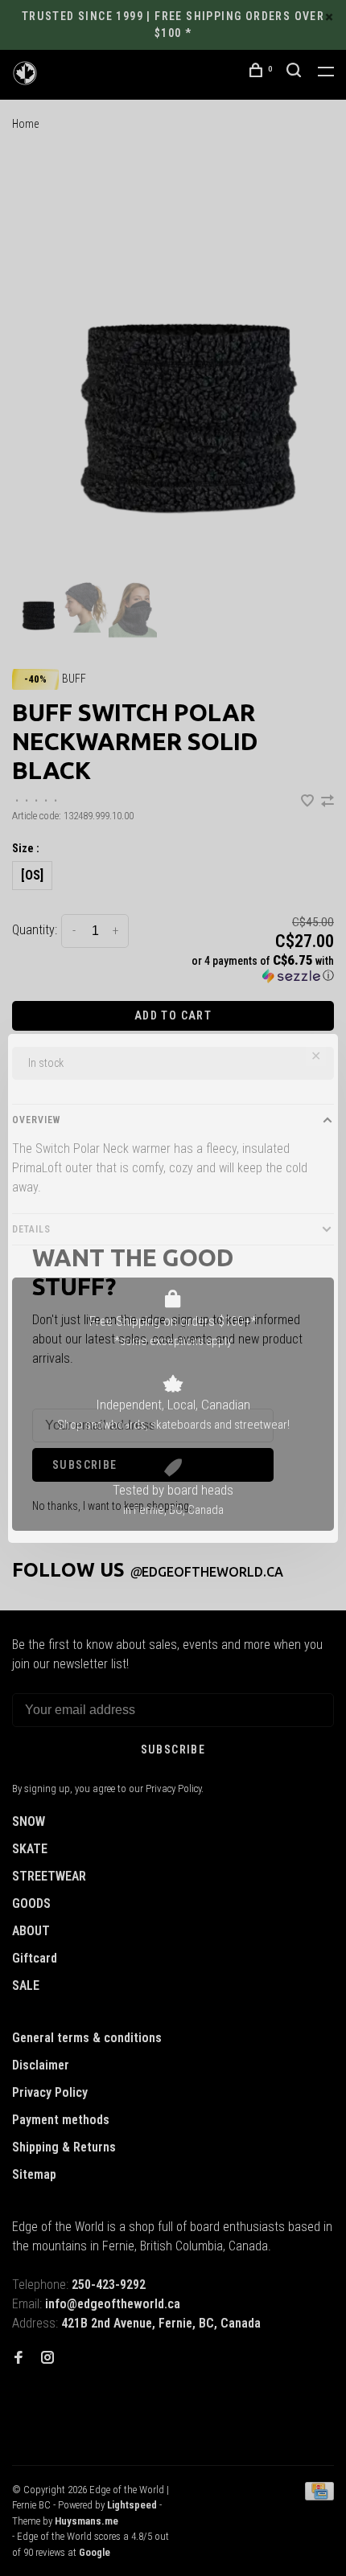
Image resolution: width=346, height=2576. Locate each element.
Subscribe (85, 1465)
